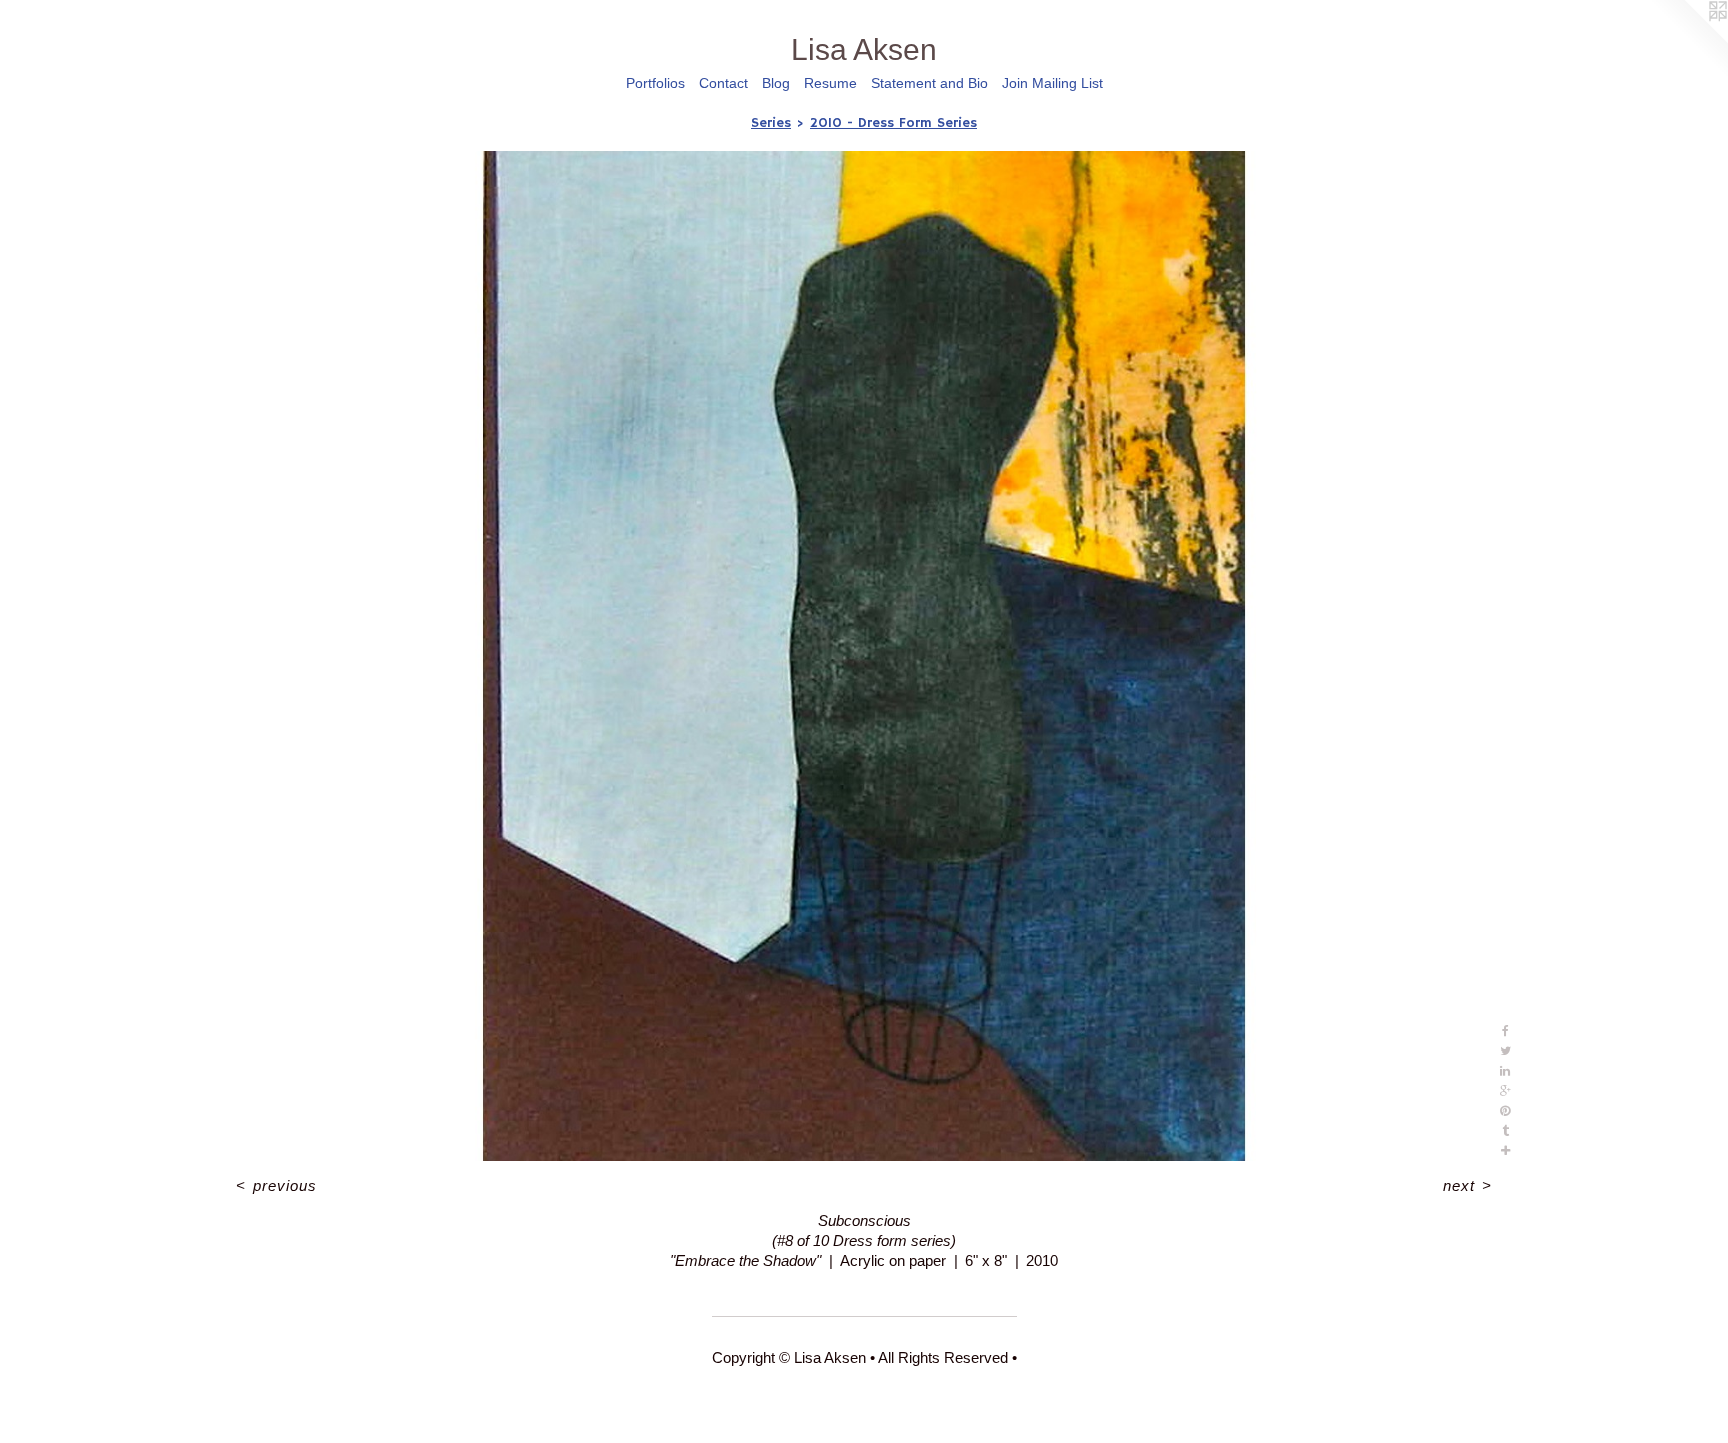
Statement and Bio (929, 83)
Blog (776, 83)
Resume (830, 83)
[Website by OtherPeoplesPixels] (1688, 40)
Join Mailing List (1052, 83)
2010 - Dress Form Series (893, 123)
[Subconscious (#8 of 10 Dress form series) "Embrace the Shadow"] (864, 656)
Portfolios (655, 83)
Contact (723, 83)
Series (771, 123)
